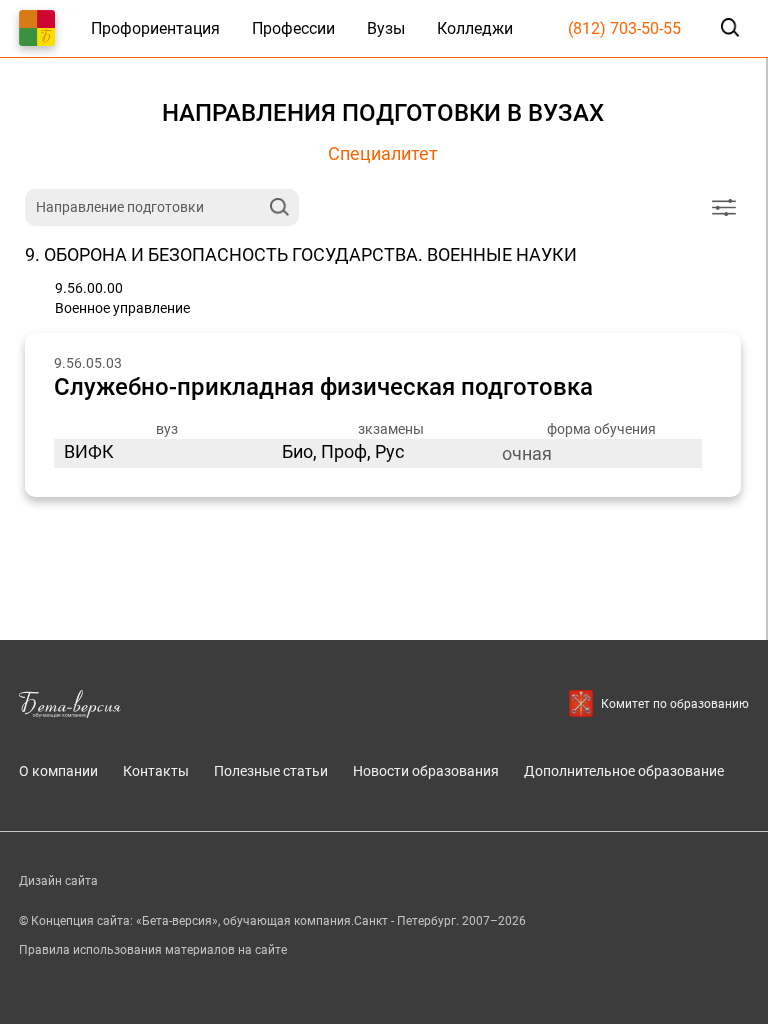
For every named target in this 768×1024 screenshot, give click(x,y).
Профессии (293, 28)
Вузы (386, 28)
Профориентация (155, 28)
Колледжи (475, 28)
